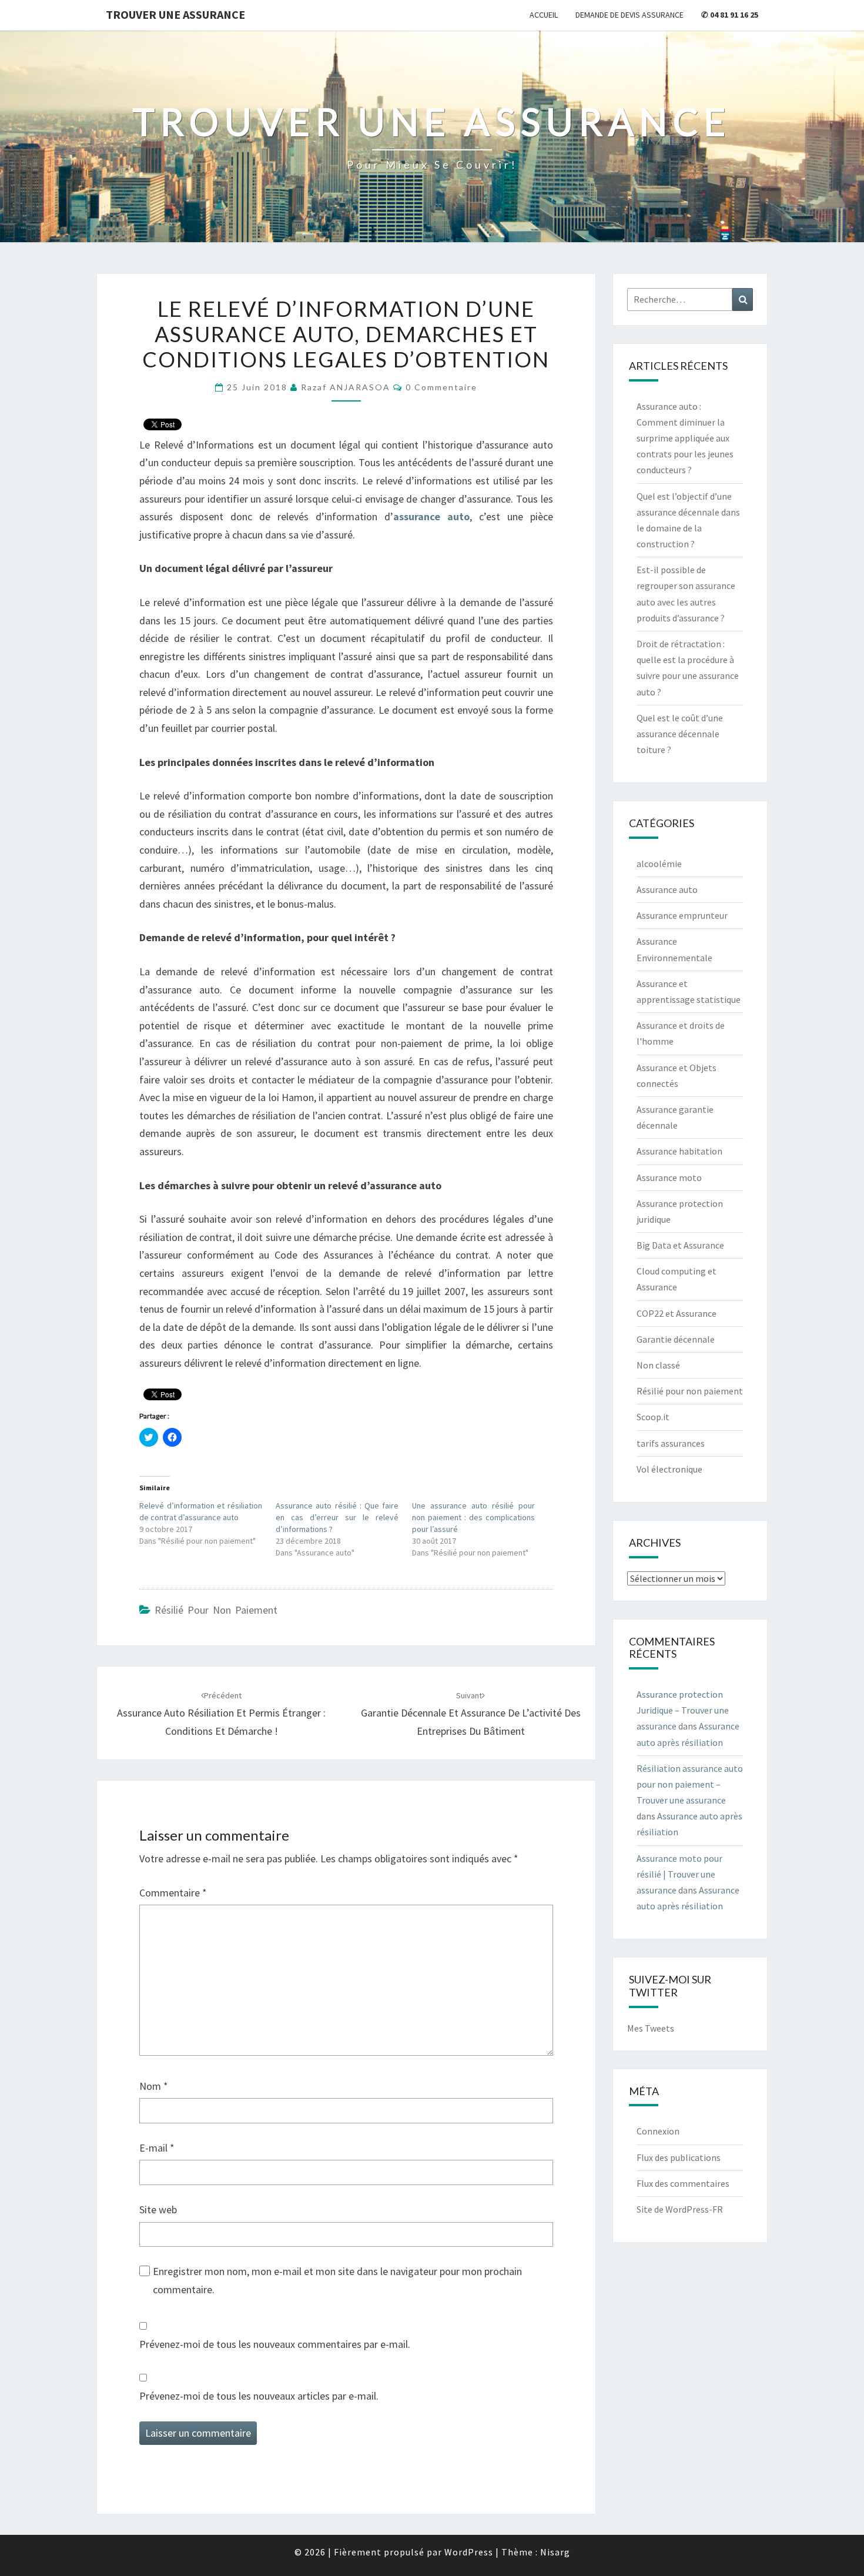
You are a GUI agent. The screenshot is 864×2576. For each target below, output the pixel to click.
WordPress (469, 2552)
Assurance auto (667, 889)
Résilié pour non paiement (216, 1610)
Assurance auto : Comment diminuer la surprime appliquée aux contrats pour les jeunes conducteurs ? (685, 438)
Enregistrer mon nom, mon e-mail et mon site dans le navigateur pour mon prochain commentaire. (337, 2280)
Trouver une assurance (175, 14)
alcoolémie (659, 864)
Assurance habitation (679, 1151)
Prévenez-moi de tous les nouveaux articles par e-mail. (259, 2396)
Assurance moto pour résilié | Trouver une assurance (679, 1874)
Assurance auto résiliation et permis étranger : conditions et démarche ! (221, 1714)
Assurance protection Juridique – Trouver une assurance (683, 1710)
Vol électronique (669, 1469)
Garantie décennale (676, 1339)
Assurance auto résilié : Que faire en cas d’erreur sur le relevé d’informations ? (337, 1517)
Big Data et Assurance (680, 1245)
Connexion (658, 2131)
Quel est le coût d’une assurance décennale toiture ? (680, 734)
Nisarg (555, 2552)
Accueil (544, 15)
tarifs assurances (671, 1443)
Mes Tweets (651, 2028)
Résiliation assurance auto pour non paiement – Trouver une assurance (690, 1784)
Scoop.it (653, 1417)
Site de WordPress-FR (680, 2209)
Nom (154, 2086)
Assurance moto (669, 1177)
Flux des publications (679, 2157)
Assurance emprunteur (682, 915)
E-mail (157, 2148)
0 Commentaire (441, 387)
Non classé (658, 1365)
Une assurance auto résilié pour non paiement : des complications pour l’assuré (473, 1517)
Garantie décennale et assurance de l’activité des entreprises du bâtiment (471, 1714)
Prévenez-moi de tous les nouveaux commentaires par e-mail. (275, 2344)
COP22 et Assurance (677, 1313)
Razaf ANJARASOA (346, 387)
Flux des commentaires (683, 2183)
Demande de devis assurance (629, 15)
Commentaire (173, 1893)
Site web (158, 2209)
